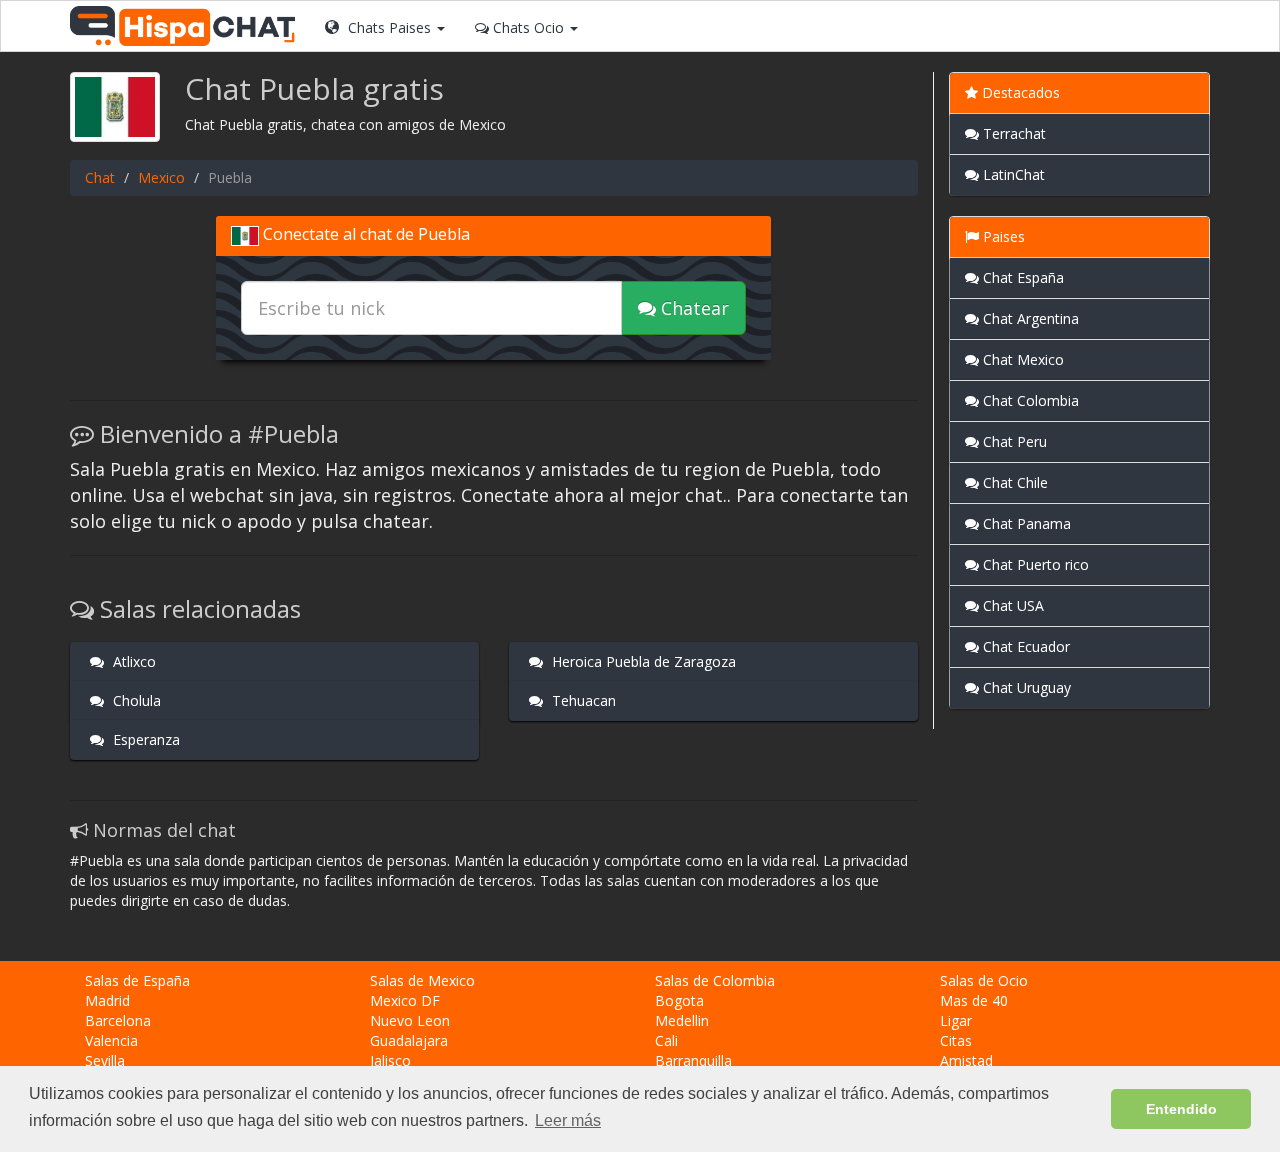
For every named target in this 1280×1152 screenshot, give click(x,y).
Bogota (679, 1000)
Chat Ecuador (1024, 646)
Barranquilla (693, 1060)
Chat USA (1011, 605)
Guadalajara (409, 1040)
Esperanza (144, 739)
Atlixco (132, 661)
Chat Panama (1025, 523)
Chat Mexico (1021, 359)
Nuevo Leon (410, 1020)
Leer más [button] (568, 1120)
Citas (956, 1040)
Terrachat (1012, 133)
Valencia (111, 1040)
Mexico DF (405, 1000)
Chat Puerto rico (1034, 564)
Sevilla (105, 1060)
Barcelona (118, 1020)
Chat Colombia (1029, 400)
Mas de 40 (974, 1000)
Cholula (135, 700)
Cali (666, 1040)
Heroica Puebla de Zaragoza (642, 661)
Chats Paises (389, 27)
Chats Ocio (528, 27)
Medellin (682, 1020)
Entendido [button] (1181, 1109)
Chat (100, 177)
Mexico (161, 177)
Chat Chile (1013, 482)
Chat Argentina (1029, 318)
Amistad (966, 1060)
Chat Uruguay (1025, 687)
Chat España (1021, 277)
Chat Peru (1013, 441)
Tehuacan (582, 700)
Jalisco (390, 1060)
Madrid (107, 1000)
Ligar (956, 1020)
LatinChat (1012, 174)
